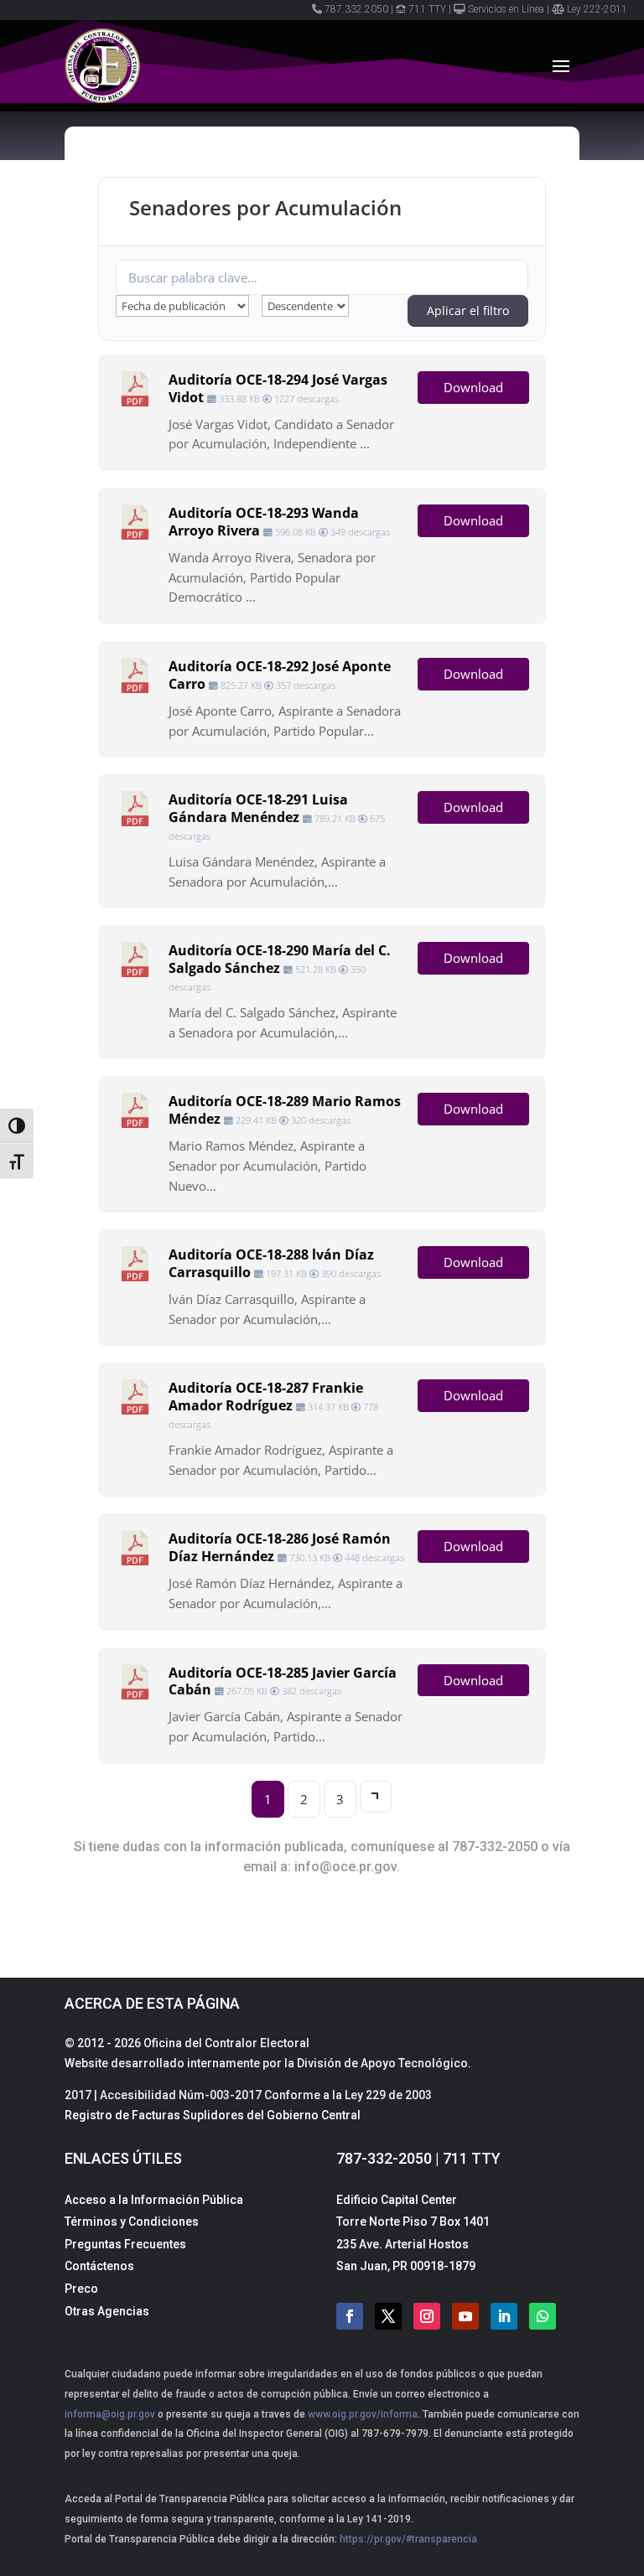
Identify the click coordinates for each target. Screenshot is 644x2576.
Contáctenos (99, 2266)
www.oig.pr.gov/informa (361, 2414)
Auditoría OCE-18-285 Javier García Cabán (283, 1681)
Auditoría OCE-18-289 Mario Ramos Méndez (285, 1110)
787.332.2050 (356, 9)
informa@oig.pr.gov (110, 2414)
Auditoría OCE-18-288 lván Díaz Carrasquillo (271, 1263)
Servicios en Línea (506, 9)
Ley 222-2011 (597, 9)
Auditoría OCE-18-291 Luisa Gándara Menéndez (258, 808)
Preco (81, 2289)
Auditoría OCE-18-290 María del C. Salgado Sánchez (280, 959)
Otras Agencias (107, 2311)
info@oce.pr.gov (345, 1867)
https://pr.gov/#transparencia (408, 2539)
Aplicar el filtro (468, 310)
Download (473, 387)
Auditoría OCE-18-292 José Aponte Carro (280, 675)
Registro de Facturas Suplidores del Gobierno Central (213, 2115)
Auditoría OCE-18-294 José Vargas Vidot (278, 388)
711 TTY (427, 9)
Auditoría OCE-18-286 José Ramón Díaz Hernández (280, 1547)
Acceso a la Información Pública (154, 2200)
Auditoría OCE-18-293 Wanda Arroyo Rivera (264, 522)
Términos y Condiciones (132, 2222)
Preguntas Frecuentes (125, 2244)
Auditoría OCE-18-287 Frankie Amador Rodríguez (266, 1397)
